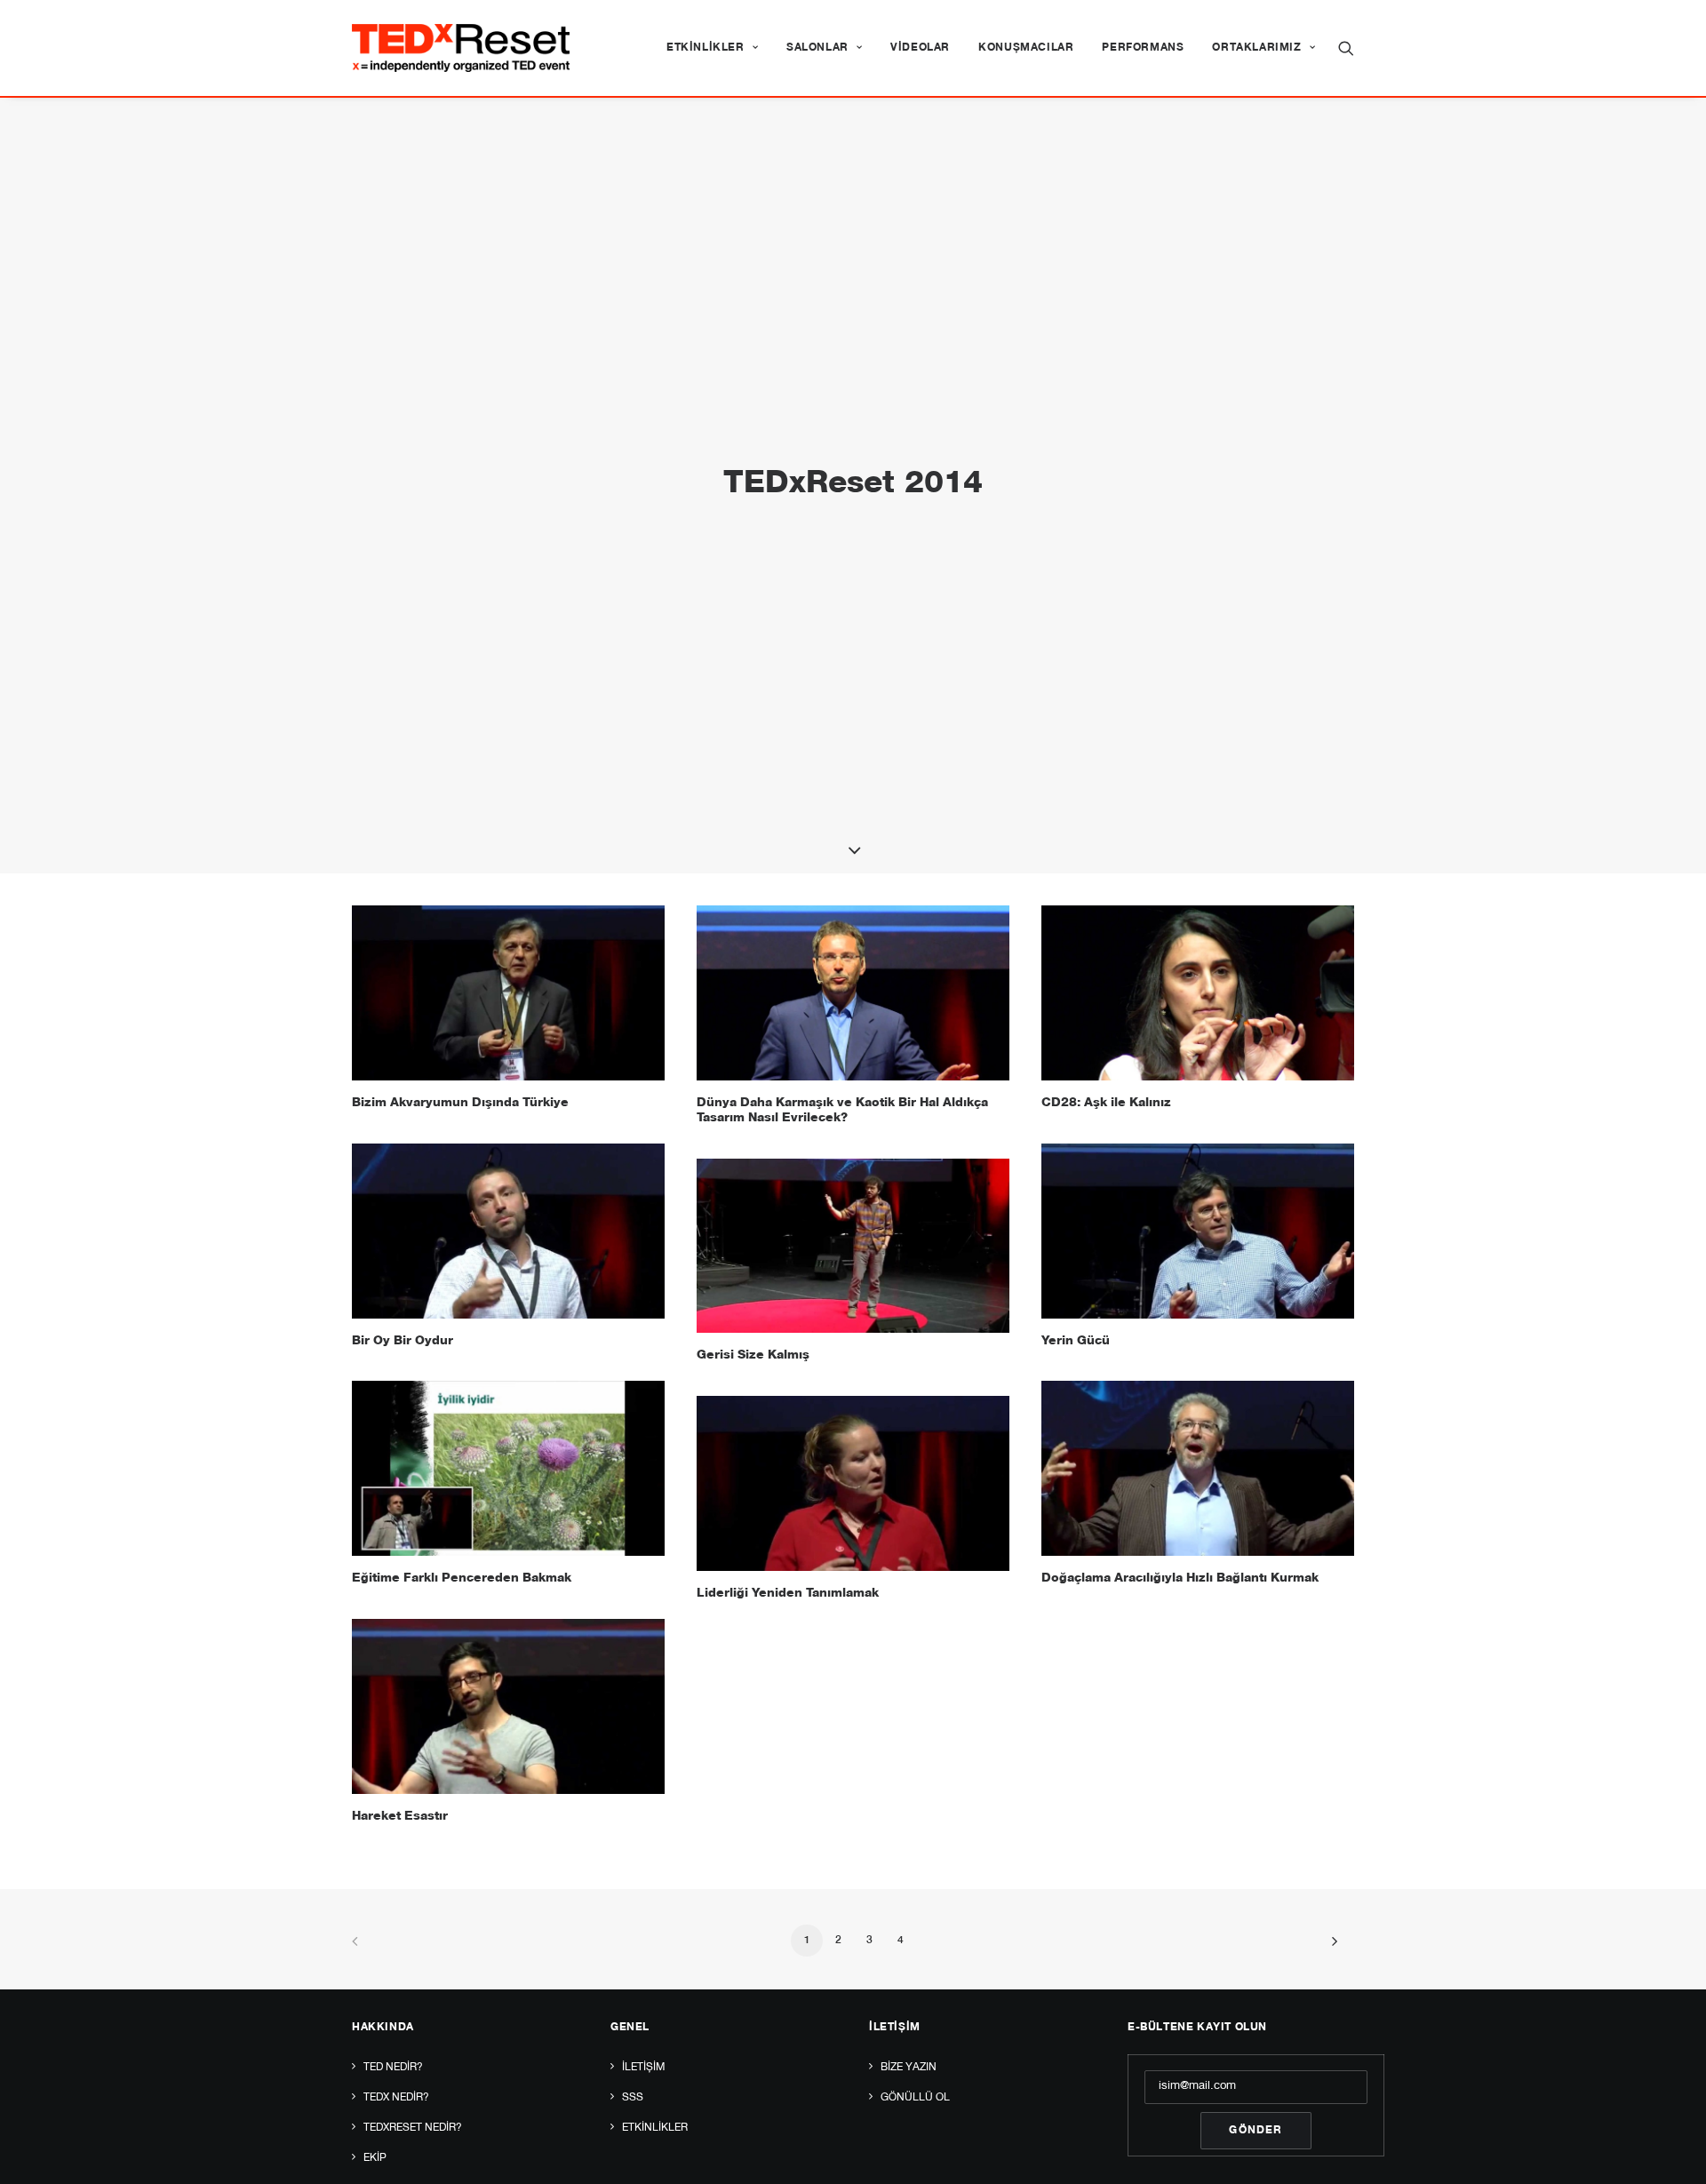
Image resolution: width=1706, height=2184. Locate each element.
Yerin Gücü (1076, 1342)
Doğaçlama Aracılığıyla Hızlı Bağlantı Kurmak (1180, 1579)
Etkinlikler (706, 48)
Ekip (375, 2158)
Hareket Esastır (400, 1817)
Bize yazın (909, 2068)
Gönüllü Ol (915, 2098)
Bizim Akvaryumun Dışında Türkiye (460, 1104)
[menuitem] (712, 48)
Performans (1143, 48)
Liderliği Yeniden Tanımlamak (788, 1594)
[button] (1346, 48)
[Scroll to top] (1672, 2151)
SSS (633, 2098)
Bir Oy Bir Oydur (403, 1342)
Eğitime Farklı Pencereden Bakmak (462, 1579)
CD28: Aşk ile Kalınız (1106, 1104)
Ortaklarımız (1256, 48)
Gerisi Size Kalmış (753, 1356)
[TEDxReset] (461, 48)
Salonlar (817, 48)
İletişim (643, 2068)
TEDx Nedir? (396, 2098)
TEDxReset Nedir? (413, 2128)
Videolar (920, 48)
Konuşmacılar (1026, 48)
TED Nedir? (393, 2068)
